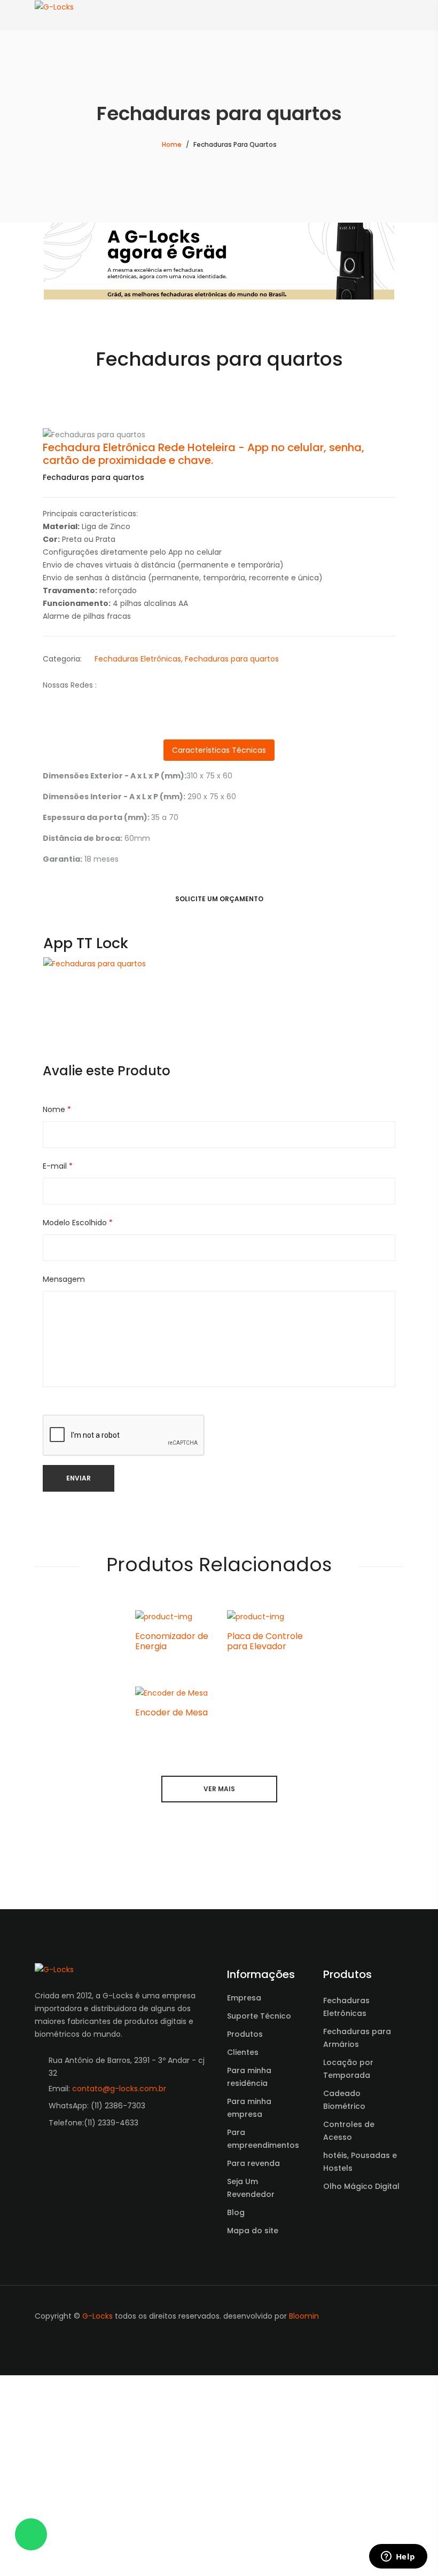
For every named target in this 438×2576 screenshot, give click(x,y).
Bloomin (304, 2538)
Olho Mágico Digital (361, 2408)
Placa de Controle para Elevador (265, 1863)
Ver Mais (219, 2011)
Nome (57, 1332)
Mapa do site (253, 2453)
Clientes (243, 2274)
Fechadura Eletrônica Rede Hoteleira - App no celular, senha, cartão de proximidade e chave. (204, 676)
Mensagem (64, 1501)
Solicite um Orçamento (219, 1121)
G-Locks (97, 2538)
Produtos (245, 2256)
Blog (236, 2435)
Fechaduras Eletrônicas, (139, 881)
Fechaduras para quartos (232, 881)
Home (172, 144)
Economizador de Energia (172, 1863)
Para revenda (253, 2385)
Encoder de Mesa (171, 1935)
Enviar (79, 1700)
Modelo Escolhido (78, 1445)
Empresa (244, 2220)
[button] (69, 546)
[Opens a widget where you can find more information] (398, 2557)
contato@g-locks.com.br (119, 2311)
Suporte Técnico (259, 2238)
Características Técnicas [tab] (219, 972)
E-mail (58, 1388)
